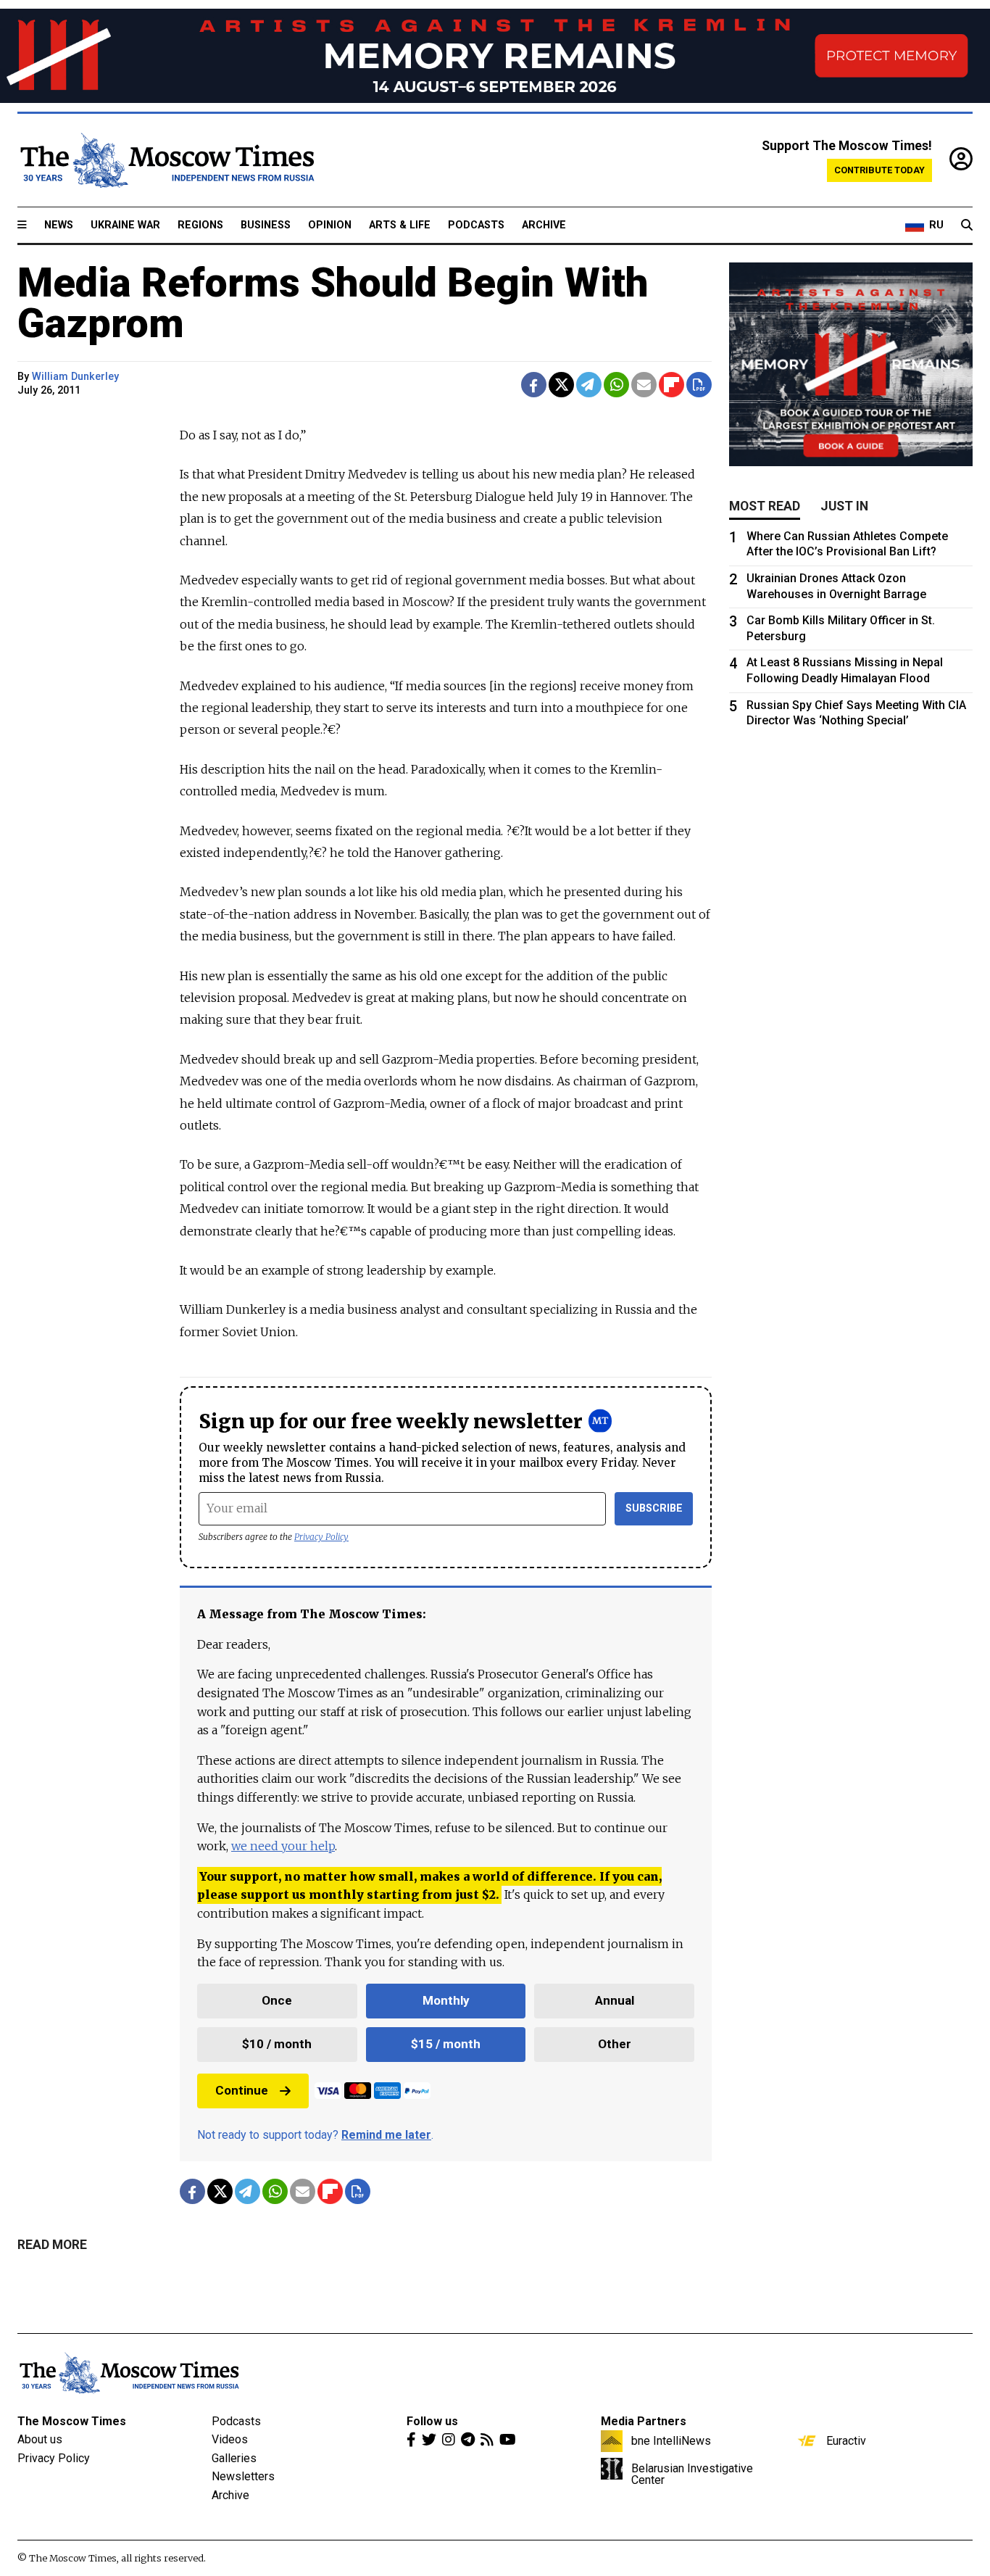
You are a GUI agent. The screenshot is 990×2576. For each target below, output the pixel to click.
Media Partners (644, 2421)
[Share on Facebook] (534, 385)
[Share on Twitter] (561, 385)
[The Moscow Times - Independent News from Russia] (166, 160)
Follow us (432, 2421)
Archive (544, 225)
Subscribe (654, 1508)
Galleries (234, 2458)
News (59, 225)
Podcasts (476, 225)
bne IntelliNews (671, 2440)
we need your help (283, 1846)
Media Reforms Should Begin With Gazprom (333, 303)
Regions (200, 225)
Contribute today (879, 170)
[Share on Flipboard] (671, 385)
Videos (230, 2439)
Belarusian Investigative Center (692, 2474)
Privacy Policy (321, 1537)
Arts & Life (400, 225)
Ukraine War (125, 225)
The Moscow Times (72, 2421)
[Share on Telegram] (589, 385)
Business (266, 225)
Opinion (330, 225)
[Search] (967, 225)
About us (40, 2439)
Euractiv (846, 2440)
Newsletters (243, 2476)
